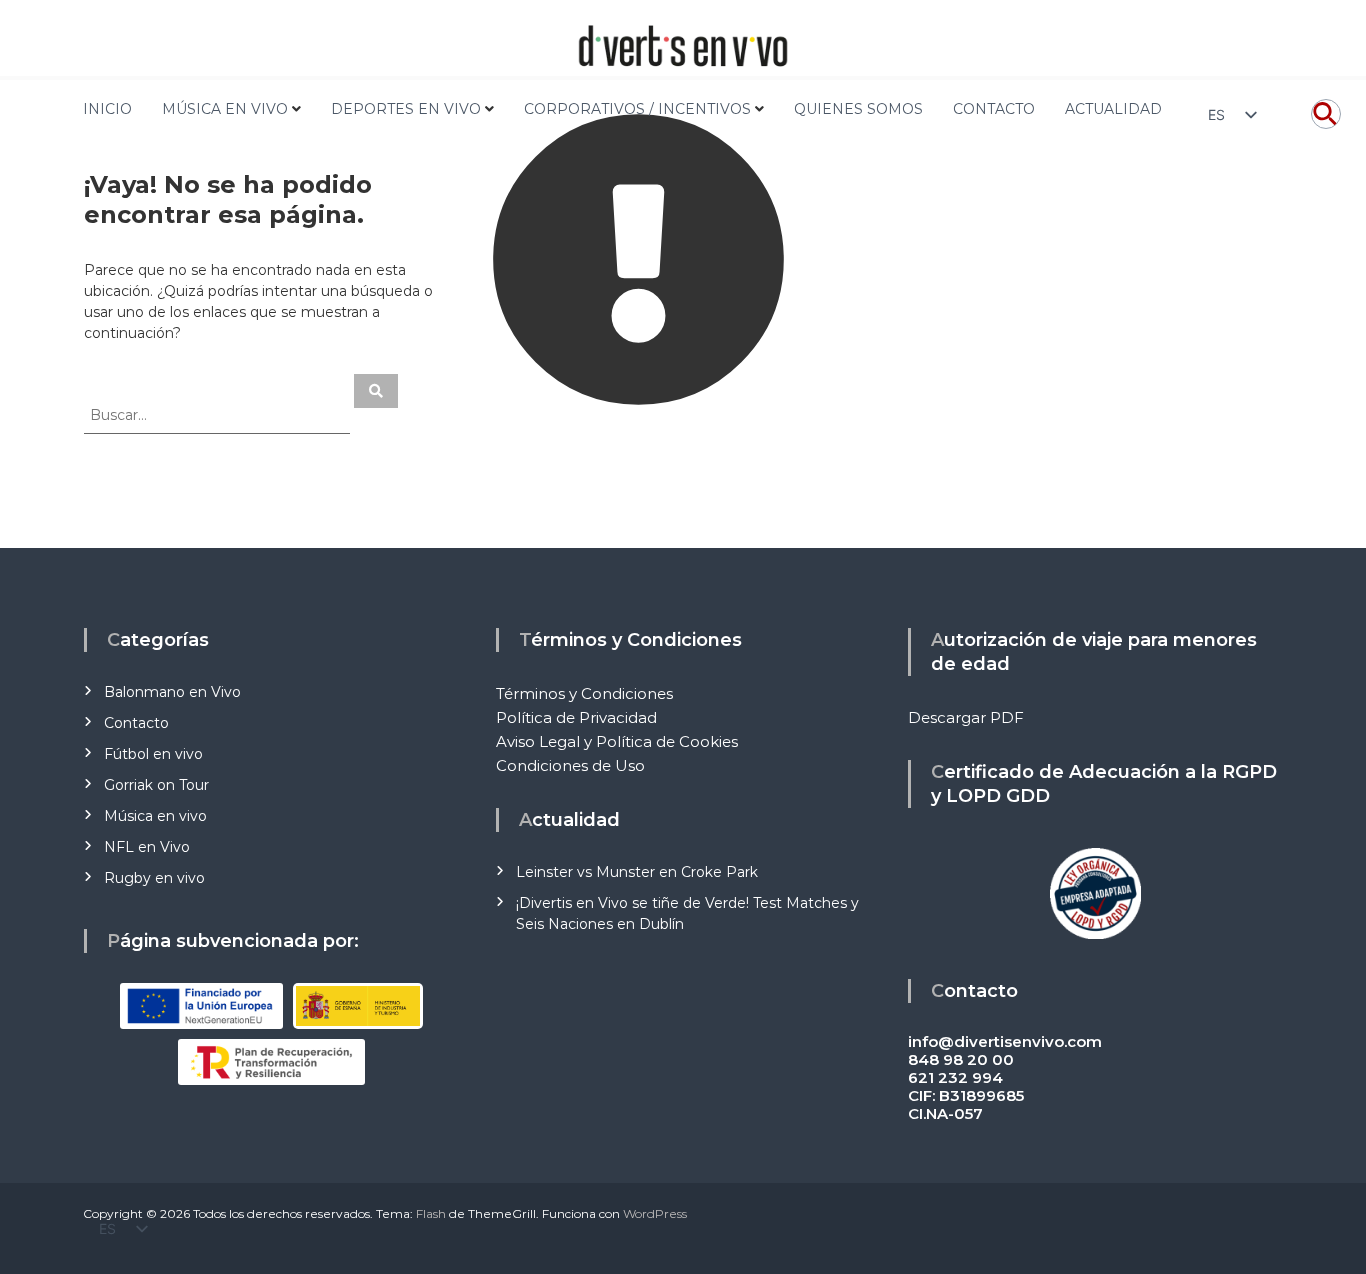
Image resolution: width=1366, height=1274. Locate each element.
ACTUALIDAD (1113, 109)
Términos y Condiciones (584, 693)
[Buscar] (376, 391)
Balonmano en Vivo (172, 692)
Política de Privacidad (576, 717)
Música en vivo (155, 816)
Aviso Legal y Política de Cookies (617, 741)
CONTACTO (994, 109)
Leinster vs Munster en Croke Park (637, 872)
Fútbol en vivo (153, 754)
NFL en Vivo (147, 847)
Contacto (136, 723)
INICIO (107, 109)
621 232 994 (955, 1077)
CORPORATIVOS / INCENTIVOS (637, 109)
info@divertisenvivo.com (1005, 1041)
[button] (1326, 124)
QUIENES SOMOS (858, 109)
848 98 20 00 (961, 1059)
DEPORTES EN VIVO (406, 109)
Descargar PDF (966, 717)
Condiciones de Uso (570, 765)
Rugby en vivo (154, 878)
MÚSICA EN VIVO (225, 109)
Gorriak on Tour (156, 785)
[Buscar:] (219, 414)
